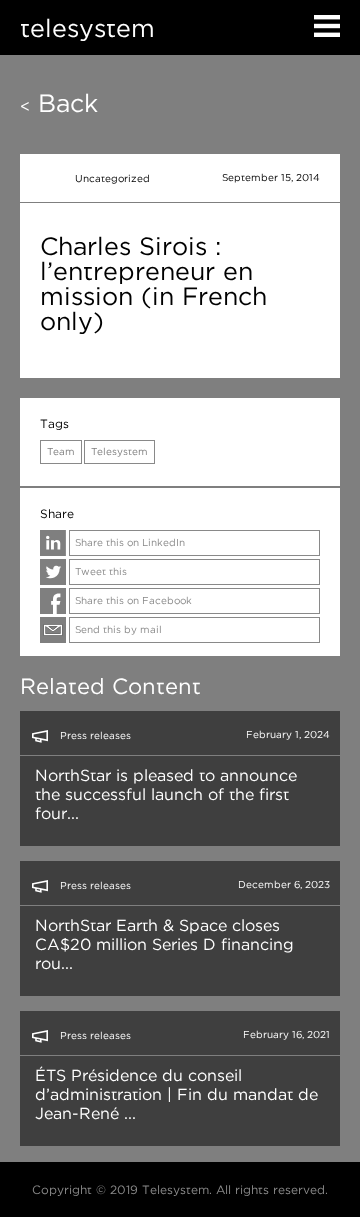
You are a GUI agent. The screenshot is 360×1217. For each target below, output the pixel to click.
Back (59, 103)
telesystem (87, 27)
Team (61, 451)
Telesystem (119, 451)
